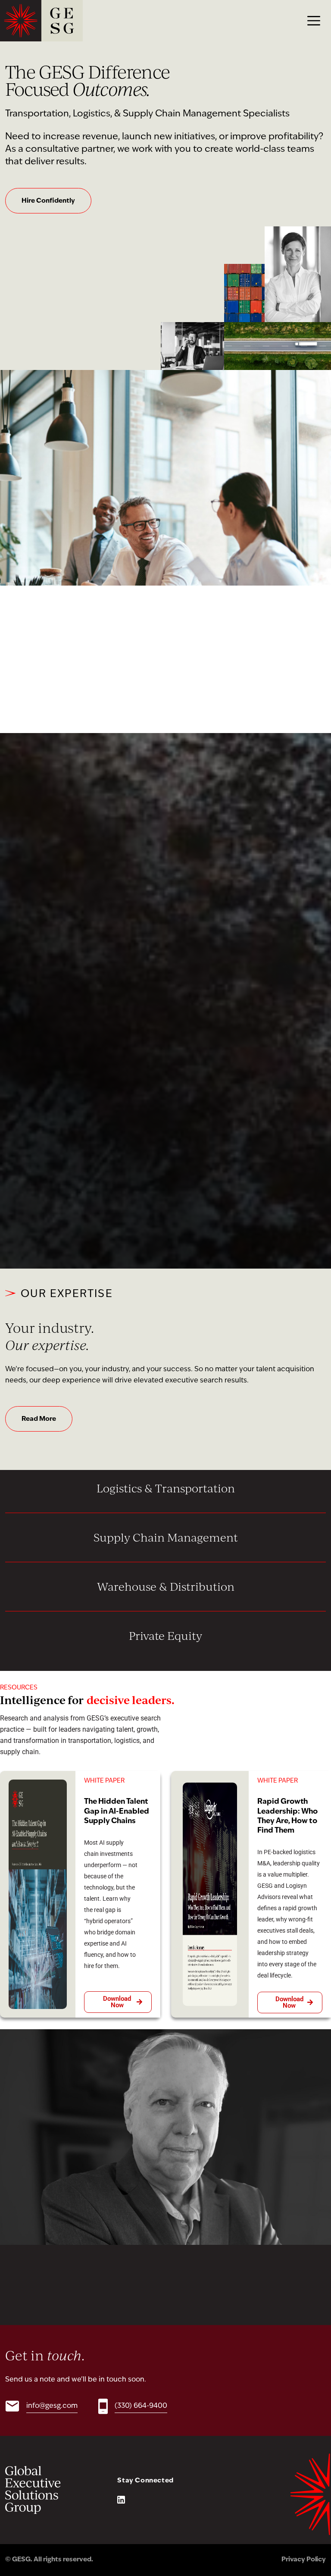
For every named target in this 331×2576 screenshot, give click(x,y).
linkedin (121, 2500)
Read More (39, 1419)
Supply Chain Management (166, 1537)
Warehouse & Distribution (166, 1586)
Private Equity (165, 1636)
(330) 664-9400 (141, 2406)
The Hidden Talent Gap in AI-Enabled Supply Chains (117, 1811)
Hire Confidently (48, 201)
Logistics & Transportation (166, 1488)
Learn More (166, 1213)
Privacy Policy (304, 2560)
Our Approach (44, 678)
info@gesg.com (52, 2406)
